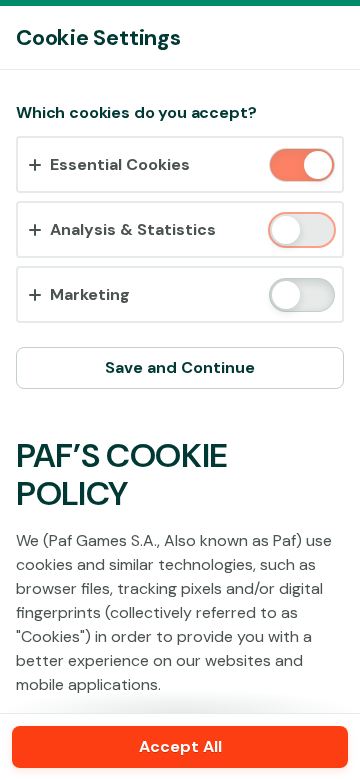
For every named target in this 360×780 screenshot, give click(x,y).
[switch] (316, 166)
